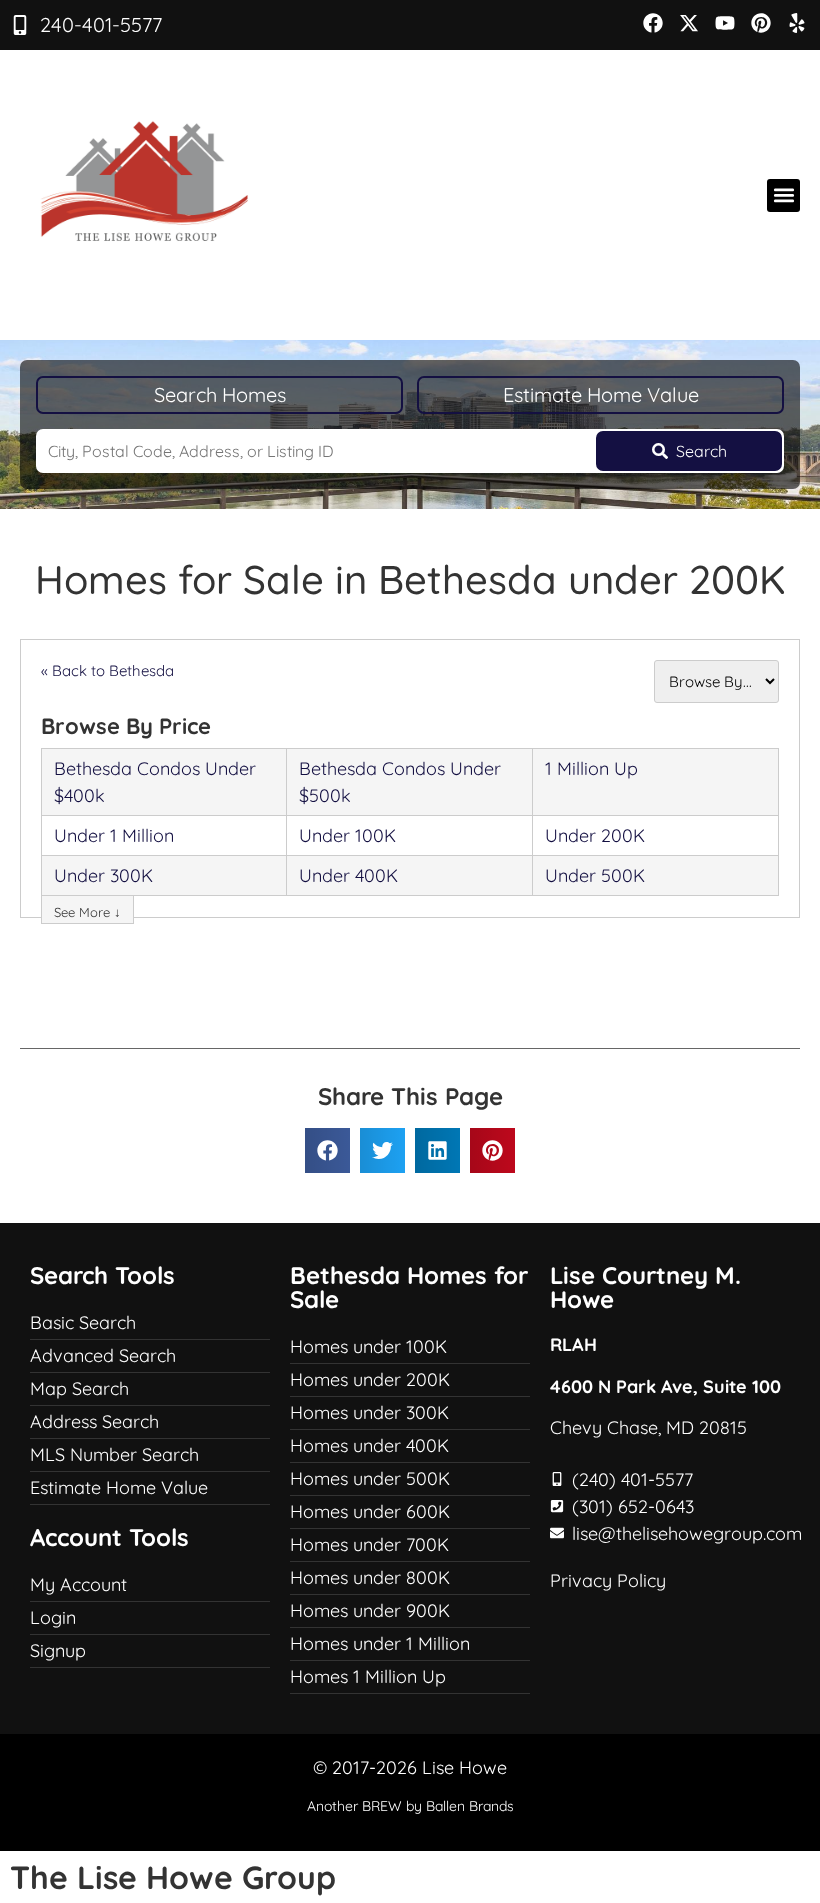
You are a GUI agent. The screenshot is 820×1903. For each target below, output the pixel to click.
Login (53, 1617)
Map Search (79, 1388)
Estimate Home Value (601, 394)
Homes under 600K (370, 1511)
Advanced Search (103, 1355)
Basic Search (83, 1322)
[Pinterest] (761, 23)
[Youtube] (725, 23)
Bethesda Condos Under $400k (155, 782)
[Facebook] (653, 23)
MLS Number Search (114, 1454)
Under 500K (595, 875)
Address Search (94, 1421)
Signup (58, 1650)
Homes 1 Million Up (368, 1676)
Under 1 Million (114, 835)
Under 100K (347, 835)
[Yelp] (797, 23)
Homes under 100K (368, 1346)
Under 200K (595, 835)
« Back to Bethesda (107, 670)
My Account (78, 1584)
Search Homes (220, 394)
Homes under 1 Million (380, 1643)
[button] (783, 195)
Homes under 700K (369, 1544)
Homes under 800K (370, 1577)
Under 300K (103, 875)
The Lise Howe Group (173, 1877)
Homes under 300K (369, 1412)
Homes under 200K (370, 1379)
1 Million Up (591, 768)
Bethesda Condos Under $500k (400, 782)
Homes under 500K (370, 1478)
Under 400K (348, 875)
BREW (382, 1806)
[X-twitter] (689, 23)
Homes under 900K (370, 1610)
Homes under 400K (369, 1445)
